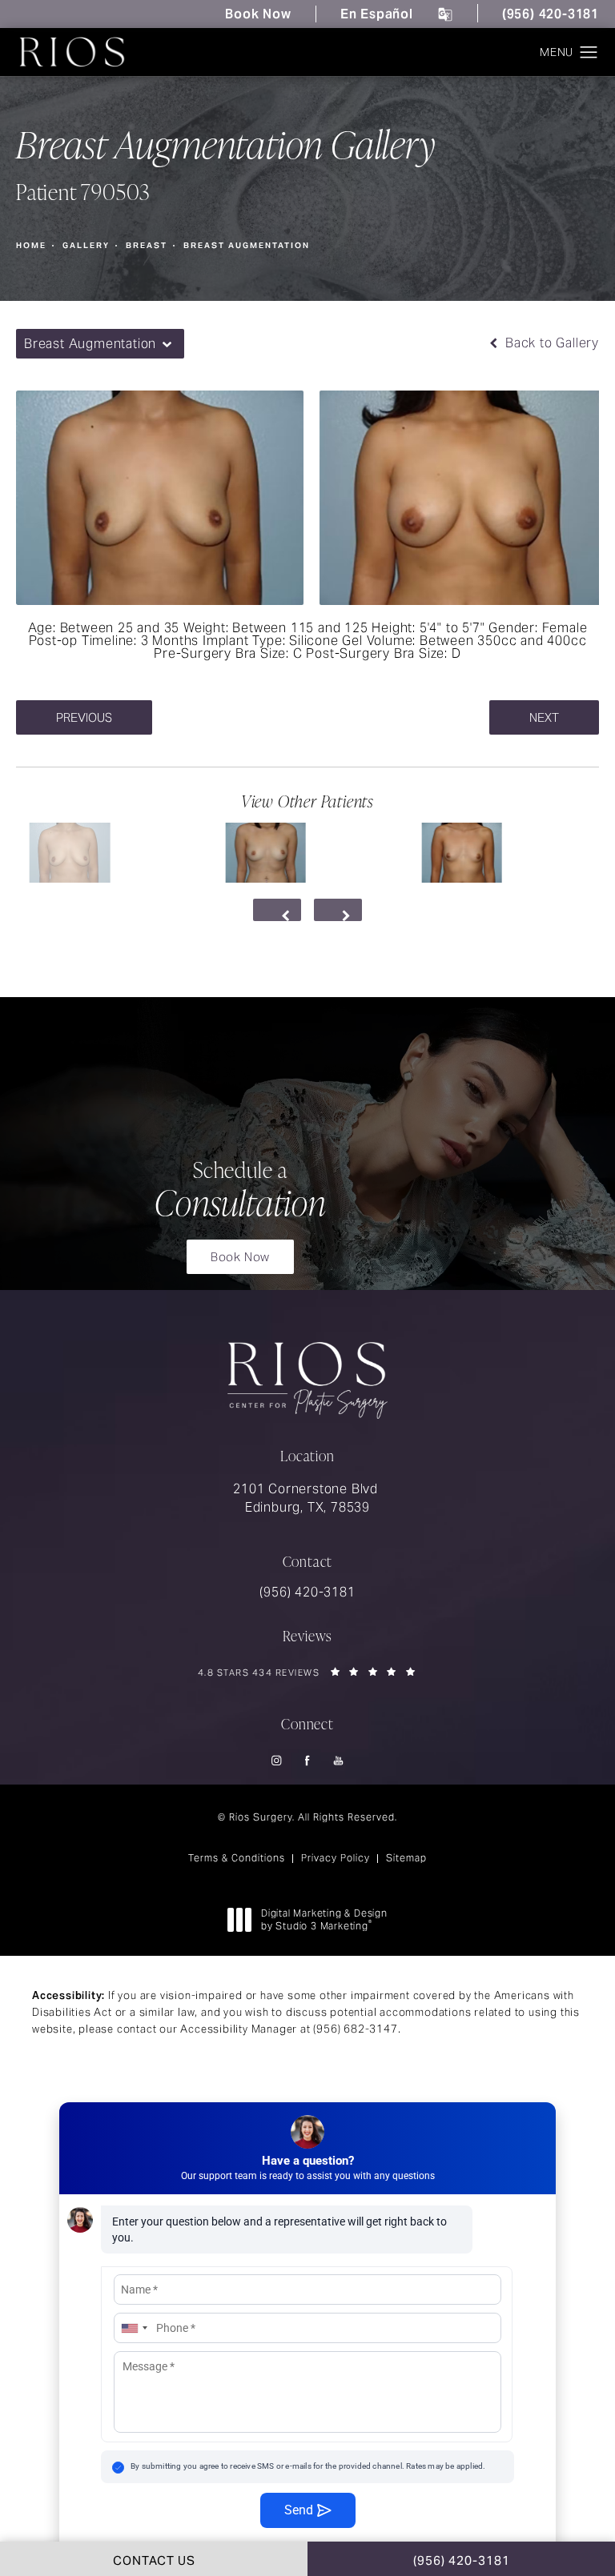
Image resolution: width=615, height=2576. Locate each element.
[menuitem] (277, 1761)
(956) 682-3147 (355, 2029)
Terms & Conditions (237, 1858)
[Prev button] (277, 910)
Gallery (86, 245)
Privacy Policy (336, 1858)
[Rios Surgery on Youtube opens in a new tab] (339, 1761)
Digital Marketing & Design (324, 1919)
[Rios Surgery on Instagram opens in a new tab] (277, 1761)
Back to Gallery (550, 343)
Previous (84, 717)
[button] (589, 53)
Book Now (258, 14)
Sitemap (406, 1858)
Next (544, 717)
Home (31, 245)
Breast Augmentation (247, 245)
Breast (147, 245)
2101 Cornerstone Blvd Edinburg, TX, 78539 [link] (307, 1498)
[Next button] (338, 910)
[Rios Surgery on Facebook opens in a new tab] (308, 1761)
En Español (377, 14)
